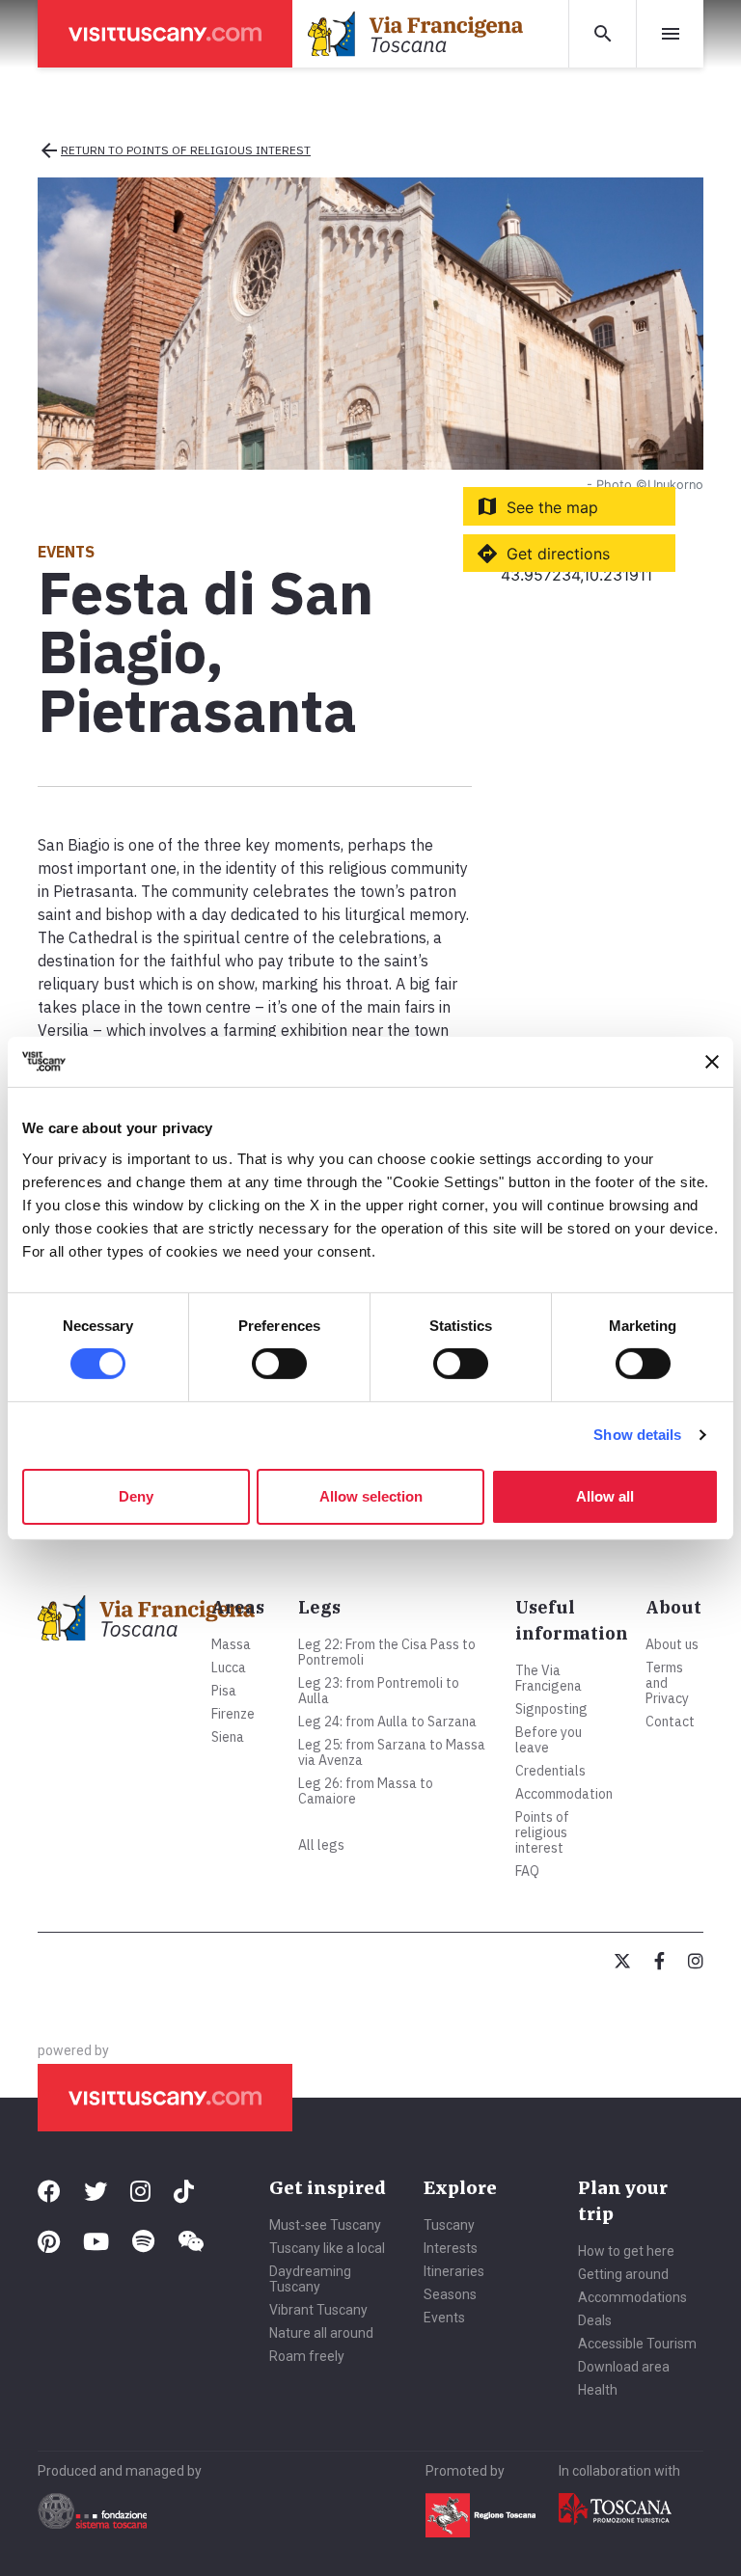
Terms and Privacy (667, 1683)
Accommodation (564, 1794)
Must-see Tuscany (325, 2225)
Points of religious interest (542, 1832)
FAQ (527, 1871)
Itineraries (454, 2271)
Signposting (551, 1709)
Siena (228, 1737)
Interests (451, 2248)
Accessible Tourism (637, 2344)
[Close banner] (712, 1062)
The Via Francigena (549, 1678)
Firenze (233, 1714)
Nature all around (321, 2333)
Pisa (224, 1691)
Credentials (550, 1771)
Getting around (623, 2274)
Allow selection (371, 1496)
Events (444, 2318)
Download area (624, 2367)
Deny (136, 1496)
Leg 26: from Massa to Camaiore (366, 1791)
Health (598, 2390)
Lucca (229, 1668)
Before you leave (549, 1740)
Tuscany (449, 2225)
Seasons (450, 2294)
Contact (670, 1722)
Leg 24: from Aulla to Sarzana (387, 1722)
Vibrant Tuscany (318, 2310)
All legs (321, 1845)
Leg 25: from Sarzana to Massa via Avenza (392, 1752)
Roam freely (307, 2356)
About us (672, 1644)
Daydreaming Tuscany (310, 2279)
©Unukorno (670, 485)
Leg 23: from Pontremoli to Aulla (379, 1691)
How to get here (626, 2251)
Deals (595, 2320)
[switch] (279, 1364)
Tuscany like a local (327, 2248)
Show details (637, 1435)
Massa (231, 1644)
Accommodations (632, 2297)
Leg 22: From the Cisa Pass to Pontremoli (387, 1652)
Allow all (605, 1496)
